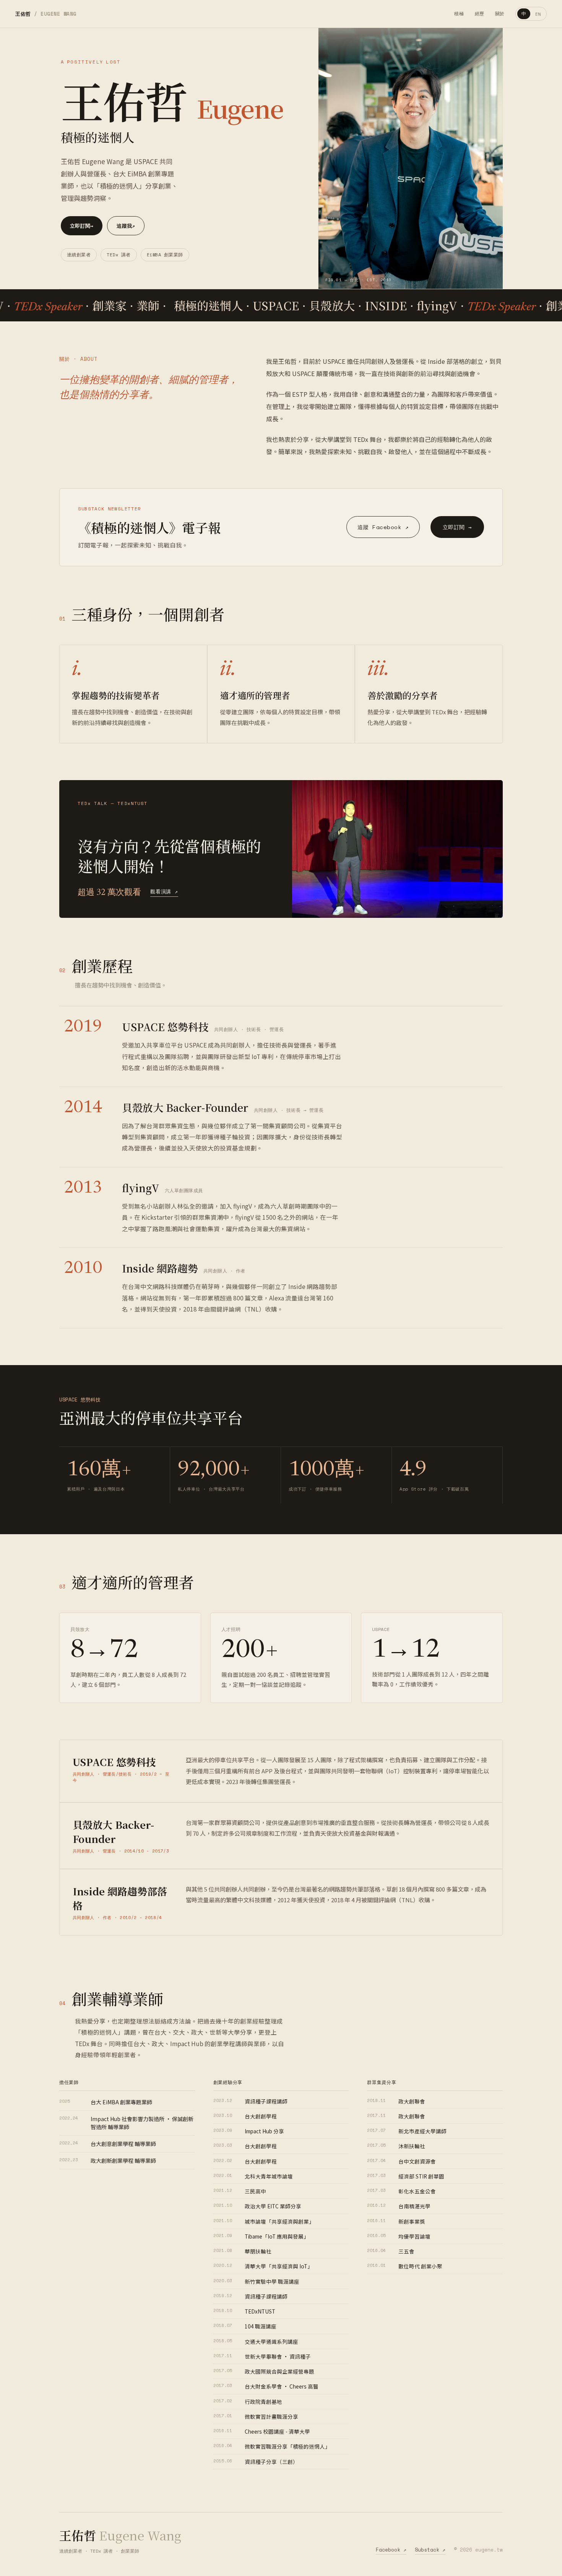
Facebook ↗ (391, 2550)
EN (538, 14)
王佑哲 (46, 14)
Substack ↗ (430, 2550)
